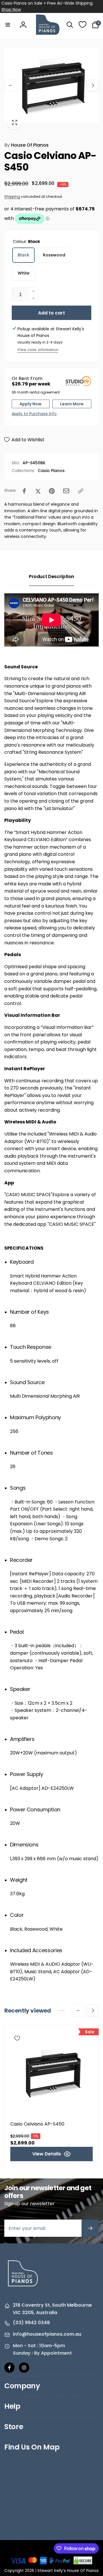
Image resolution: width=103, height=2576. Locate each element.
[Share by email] (66, 491)
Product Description (51, 577)
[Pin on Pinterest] (52, 491)
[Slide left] (10, 85)
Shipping (12, 196)
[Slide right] (93, 85)
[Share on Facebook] (24, 491)
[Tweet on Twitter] (38, 491)
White (24, 273)
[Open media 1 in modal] (51, 85)
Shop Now (11, 9)
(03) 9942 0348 (31, 2323)
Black (23, 255)
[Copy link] (81, 491)
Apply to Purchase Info (33, 414)
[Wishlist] (83, 25)
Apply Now (30, 404)
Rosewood (54, 255)
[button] (8, 25)
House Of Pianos (26, 145)
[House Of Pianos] (23, 2290)
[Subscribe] (90, 2228)
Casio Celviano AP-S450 (37, 2124)
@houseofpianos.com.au (52, 2334)
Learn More (72, 404)
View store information (38, 350)
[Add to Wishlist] (17, 2038)
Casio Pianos (51, 471)
